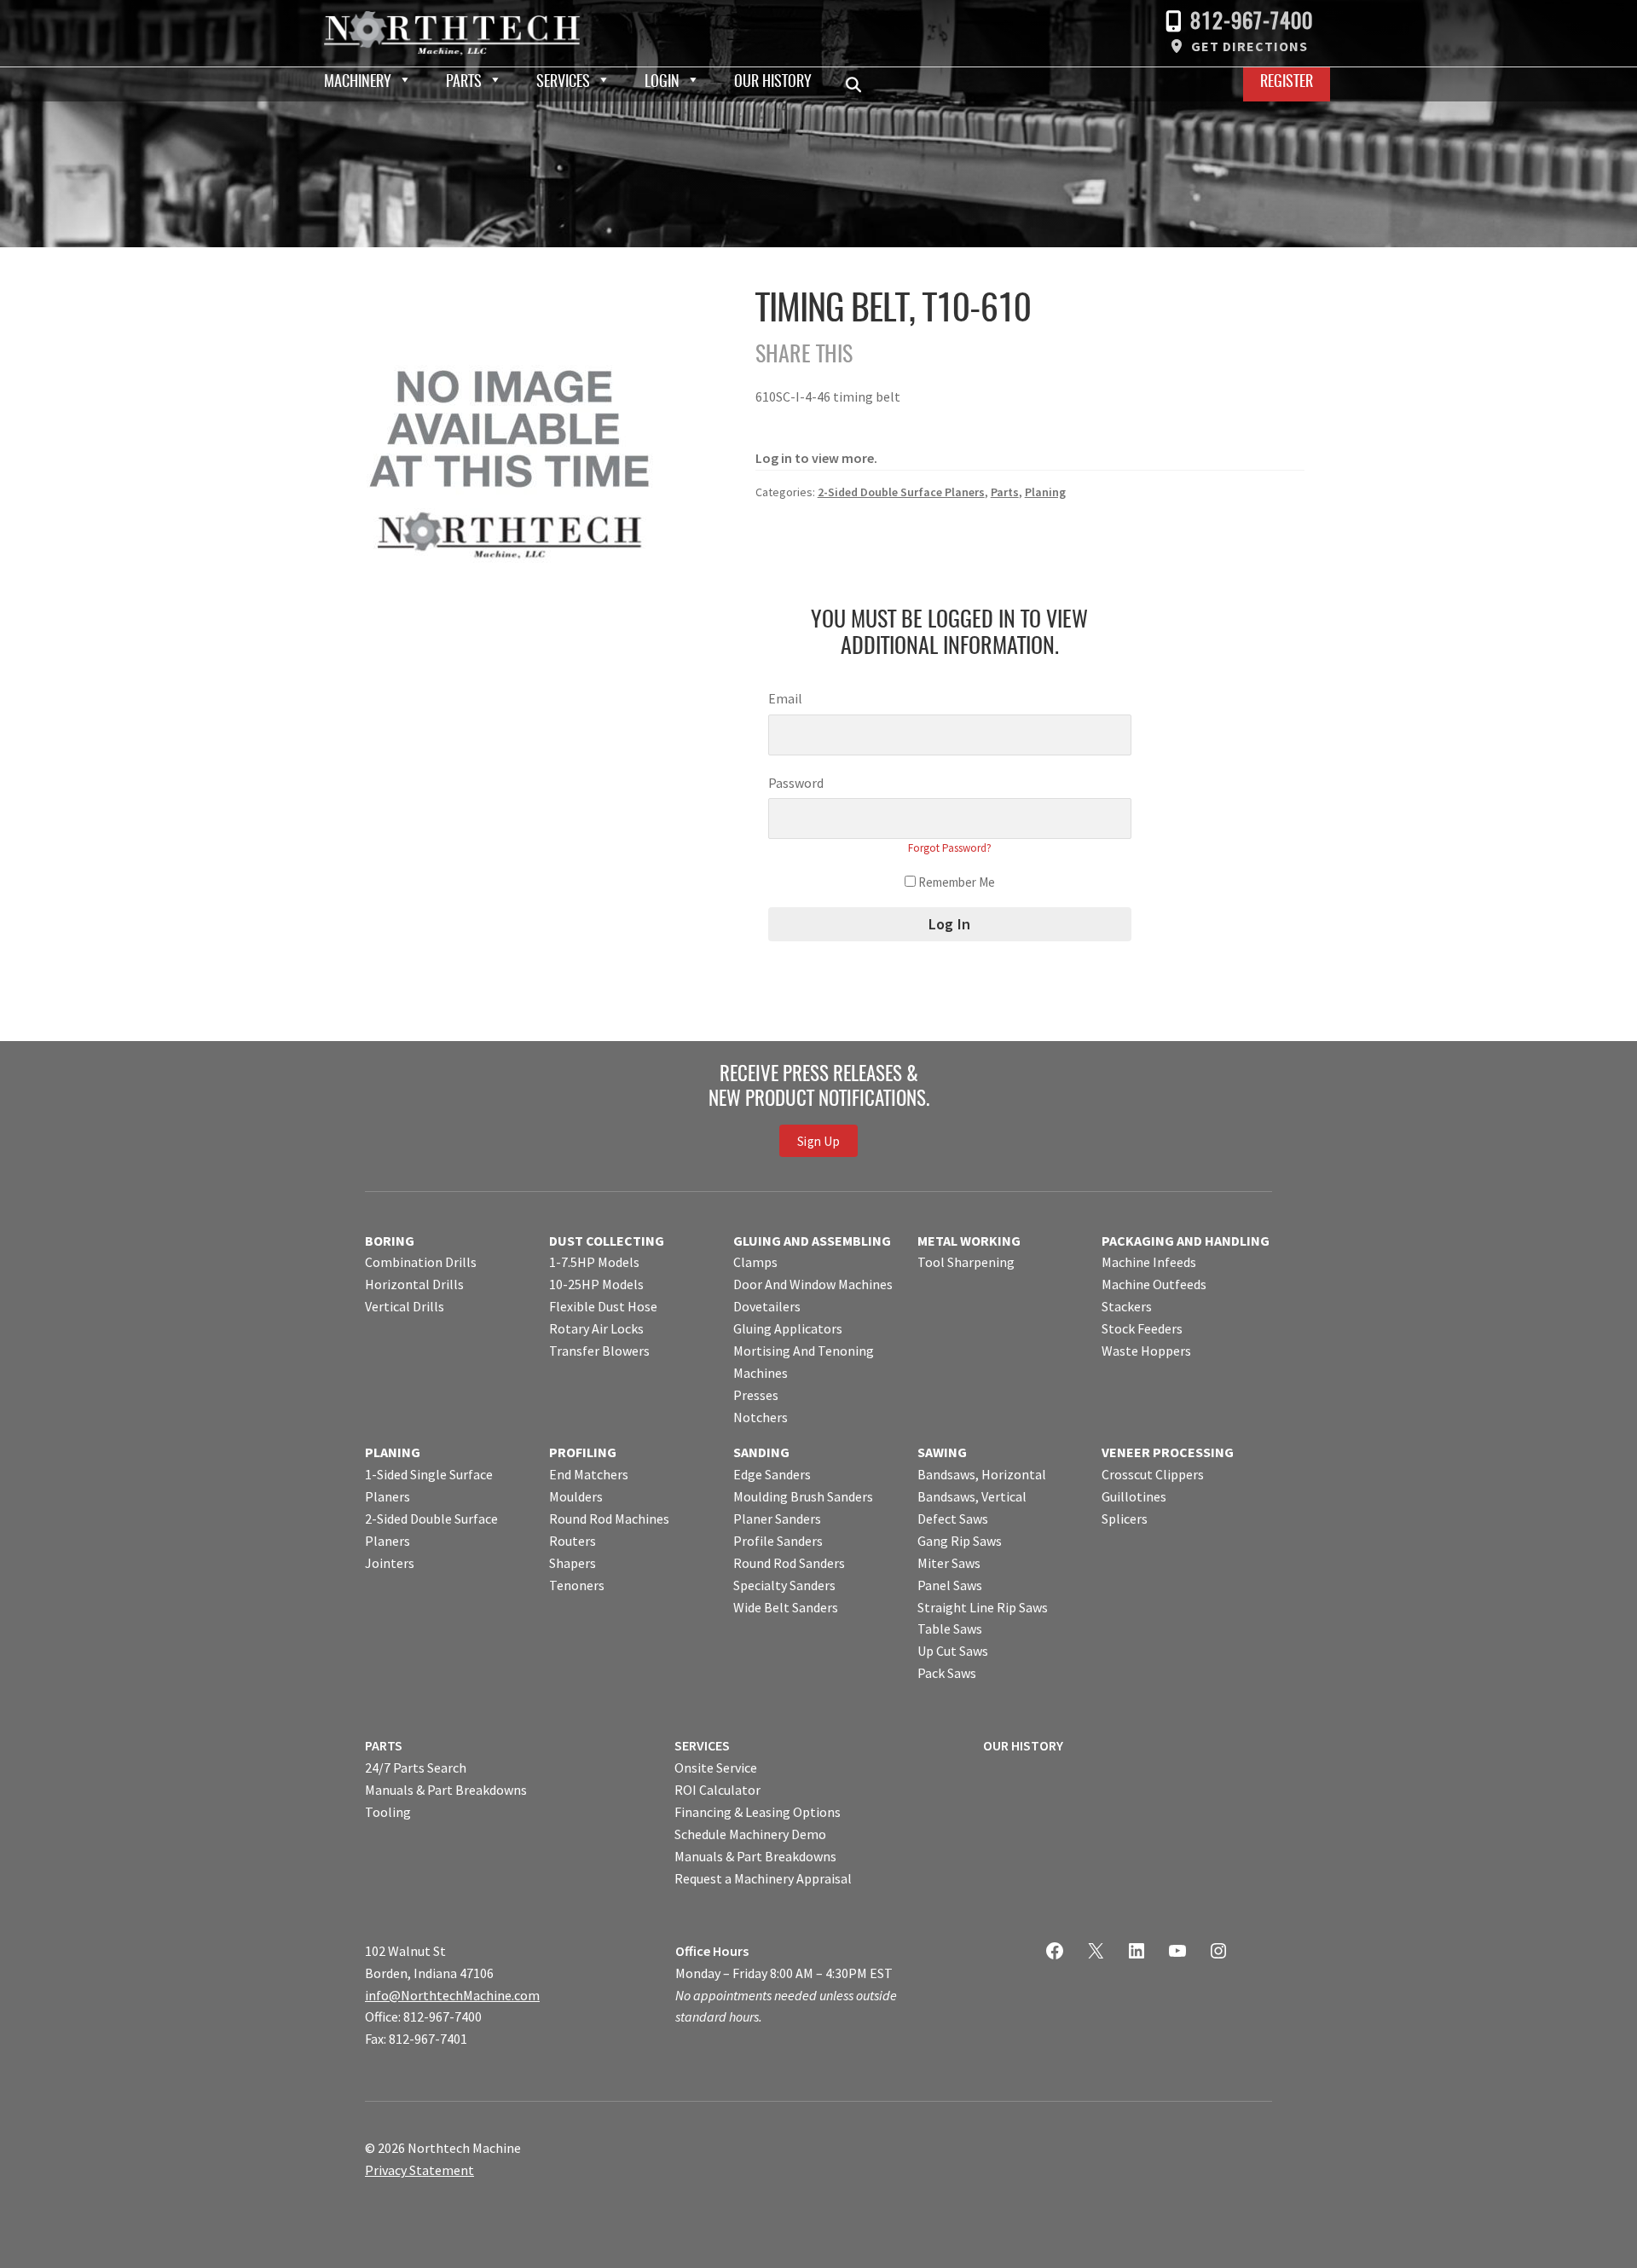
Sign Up (818, 1141)
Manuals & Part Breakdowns (446, 1790)
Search (859, 84)
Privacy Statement (419, 2170)
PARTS (384, 1745)
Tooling (388, 1812)
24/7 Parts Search (416, 1768)
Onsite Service (716, 1768)
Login (662, 83)
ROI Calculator (717, 1790)
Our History (773, 83)
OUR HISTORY (1023, 1745)
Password (796, 783)
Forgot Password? (950, 848)
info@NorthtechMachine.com (452, 1995)
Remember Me (955, 882)
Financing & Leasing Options (758, 1812)
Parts (464, 83)
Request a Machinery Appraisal (763, 1878)
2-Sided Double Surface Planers (901, 492)
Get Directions (1249, 46)
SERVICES (702, 1745)
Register (1287, 83)
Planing (1045, 492)
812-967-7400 (1252, 23)
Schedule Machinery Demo (750, 1834)
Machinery (358, 83)
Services (563, 83)
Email (785, 698)
